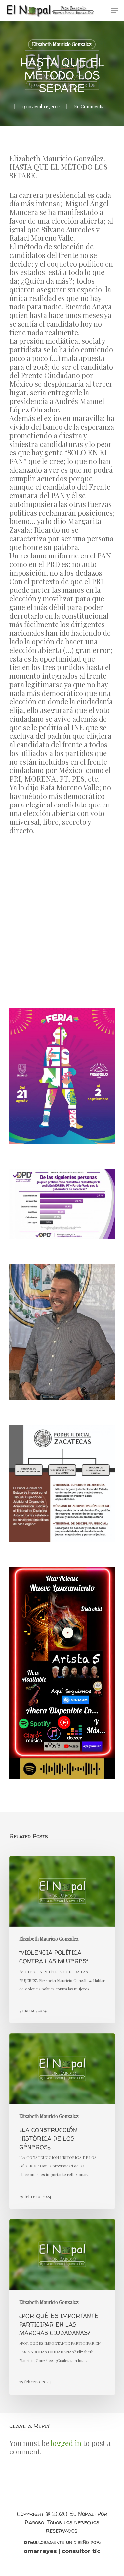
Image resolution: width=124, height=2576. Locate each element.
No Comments (88, 107)
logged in (66, 2443)
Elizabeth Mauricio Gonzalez (62, 44)
